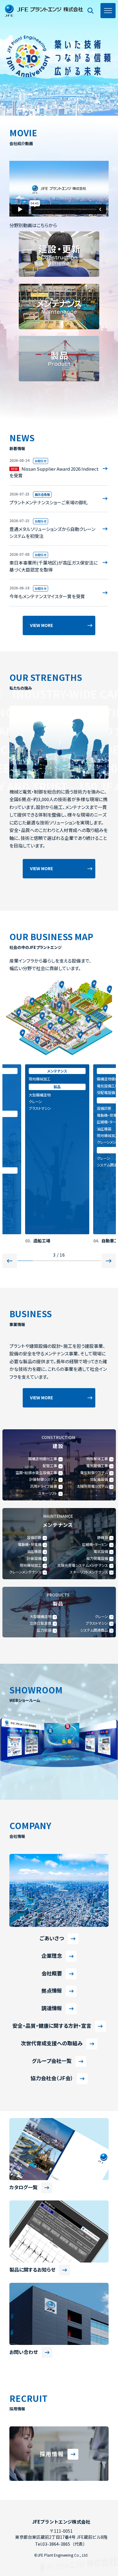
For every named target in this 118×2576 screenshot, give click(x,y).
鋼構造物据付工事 (43, 1079)
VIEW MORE (41, 625)
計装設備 (34, 1558)
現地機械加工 (40, 1135)
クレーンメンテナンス (45, 1142)
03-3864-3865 (56, 2544)
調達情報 (52, 2008)
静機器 (103, 1537)
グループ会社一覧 (52, 2061)
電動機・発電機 (41, 1115)
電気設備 (101, 1551)
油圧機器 (36, 1129)
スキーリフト (48, 1493)
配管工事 (104, 1086)
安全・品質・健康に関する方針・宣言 (52, 2026)
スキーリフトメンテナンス (89, 1572)
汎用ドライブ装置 (44, 1486)
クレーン (35, 1158)
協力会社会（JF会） (52, 2078)
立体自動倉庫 (41, 1623)
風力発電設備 (97, 1558)
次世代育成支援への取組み (52, 2043)
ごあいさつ (52, 1938)
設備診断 (36, 1108)
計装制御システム (43, 1479)
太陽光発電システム (92, 1486)
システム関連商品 (43, 1165)
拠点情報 (52, 1991)
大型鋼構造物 (41, 1616)
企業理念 (52, 1956)
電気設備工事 (40, 1086)
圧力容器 (44, 1630)
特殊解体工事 (97, 1459)
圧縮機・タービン (42, 1122)
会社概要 (52, 1973)
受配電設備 (38, 1092)
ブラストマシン (97, 1623)
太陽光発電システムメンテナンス (83, 1565)
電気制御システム (94, 1473)
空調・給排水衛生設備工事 (36, 1473)
